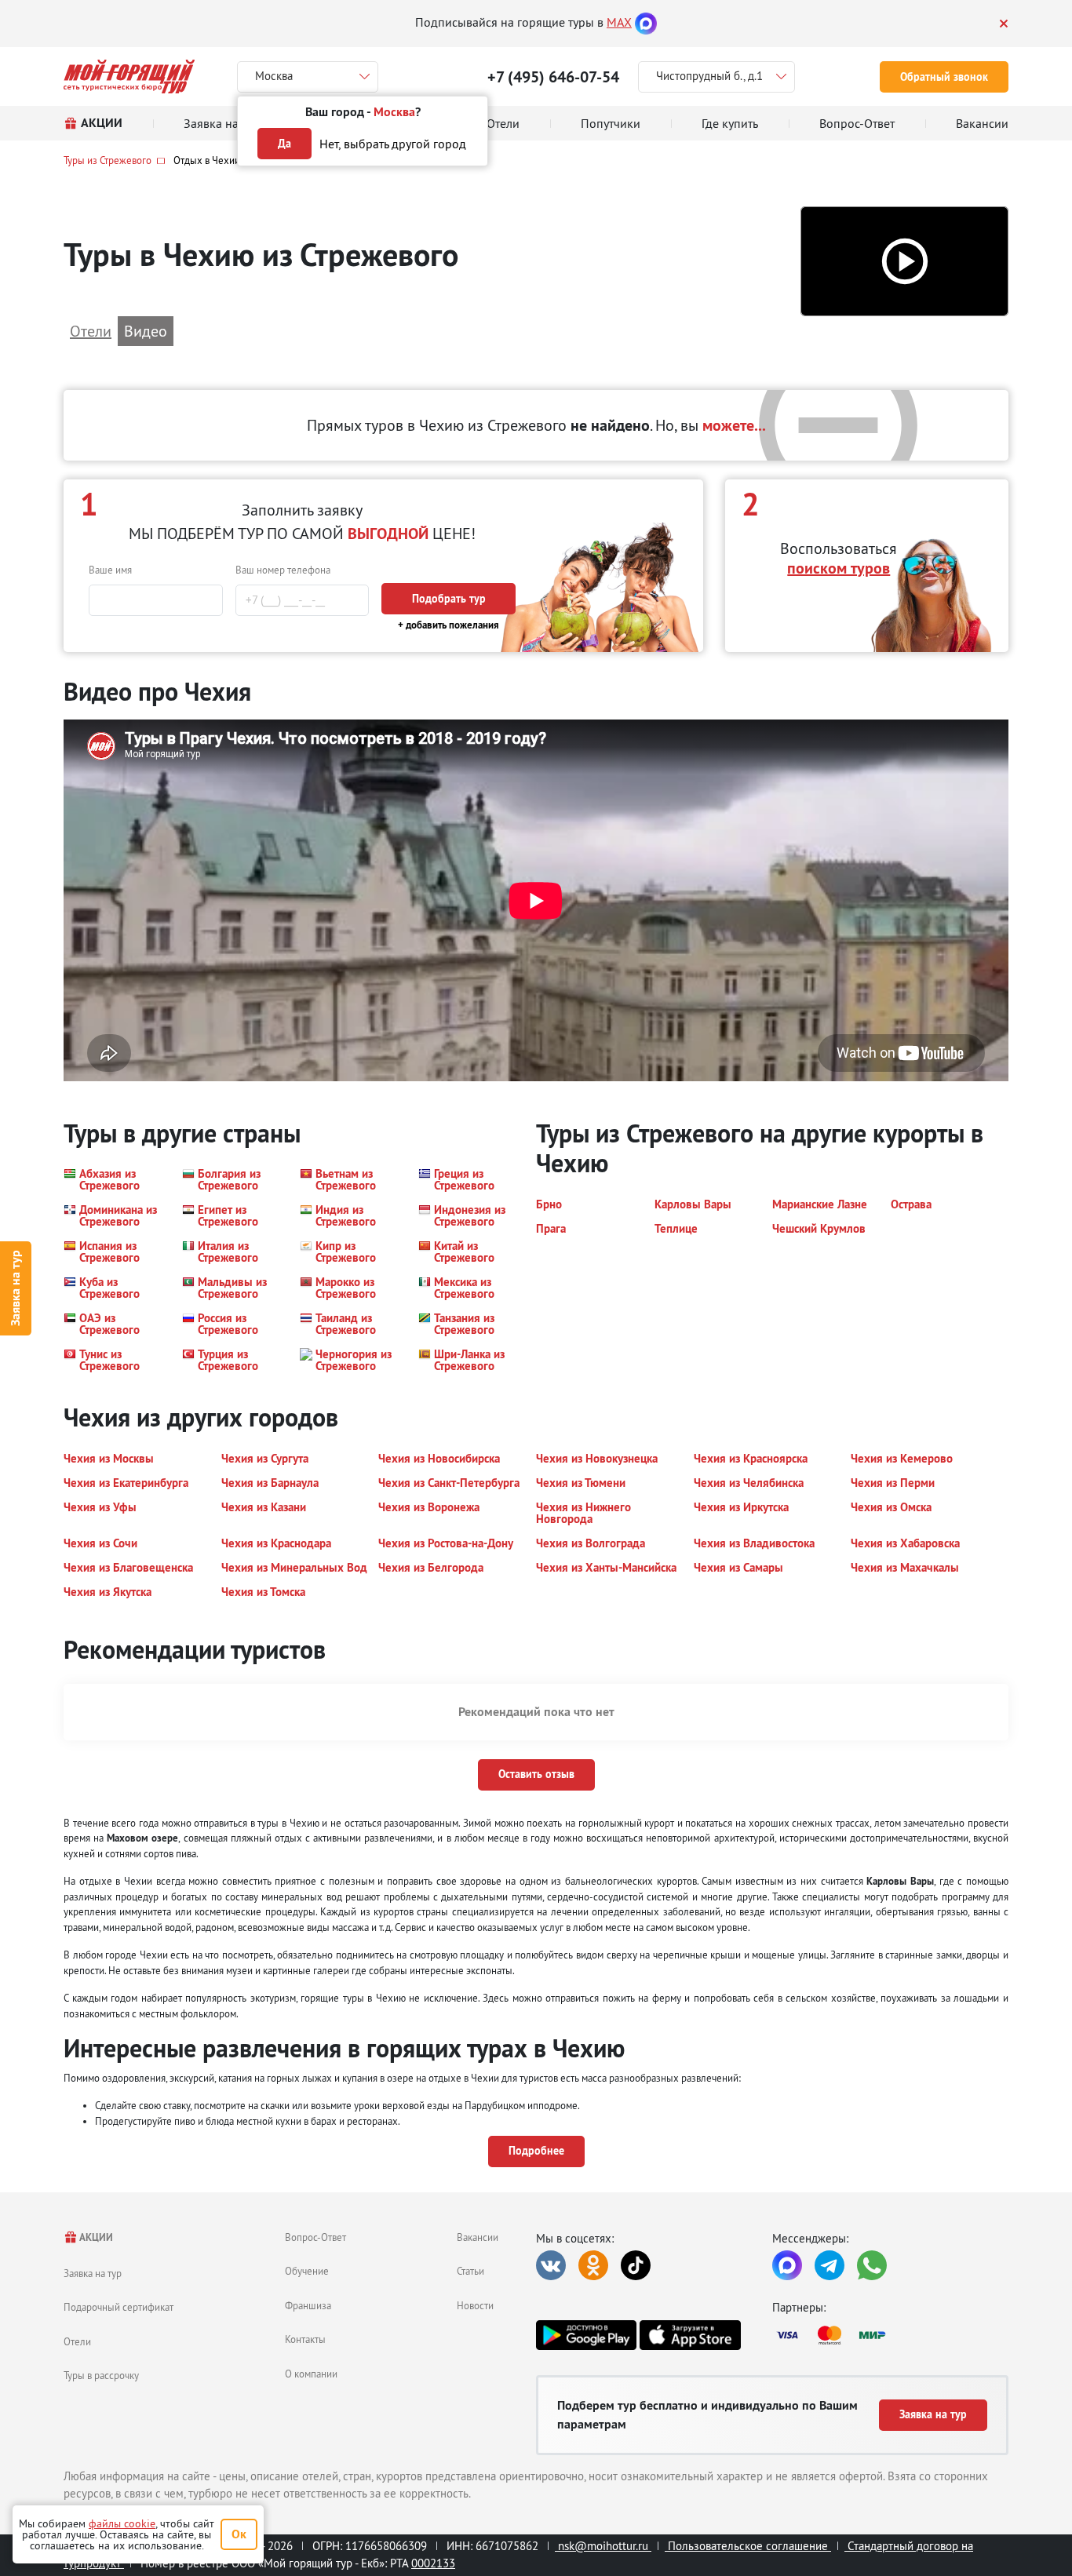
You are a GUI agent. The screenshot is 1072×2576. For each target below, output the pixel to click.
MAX (619, 22)
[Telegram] (830, 2265)
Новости (475, 2305)
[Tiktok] (636, 2265)
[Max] (646, 22)
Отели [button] (91, 331)
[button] (904, 262)
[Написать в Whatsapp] (872, 2265)
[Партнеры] (890, 2335)
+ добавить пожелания (448, 625)
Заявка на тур (15, 1288)
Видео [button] (146, 331)
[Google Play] (586, 2335)
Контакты (305, 2339)
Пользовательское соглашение (748, 2546)
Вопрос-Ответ (315, 2237)
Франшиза (308, 2305)
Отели (77, 2341)
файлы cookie (122, 2523)
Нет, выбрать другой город (393, 144)
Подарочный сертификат (119, 2307)
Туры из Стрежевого (108, 160)
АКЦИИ (95, 2237)
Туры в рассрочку (101, 2375)
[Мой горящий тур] (129, 77)
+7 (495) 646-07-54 (553, 77)
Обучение (307, 2271)
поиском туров (839, 568)
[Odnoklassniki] (593, 2265)
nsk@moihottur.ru (603, 2546)
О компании (311, 2374)
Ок (239, 2534)
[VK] (551, 2265)
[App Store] (690, 2335)
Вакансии (478, 2237)
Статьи (470, 2271)
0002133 (433, 2563)
